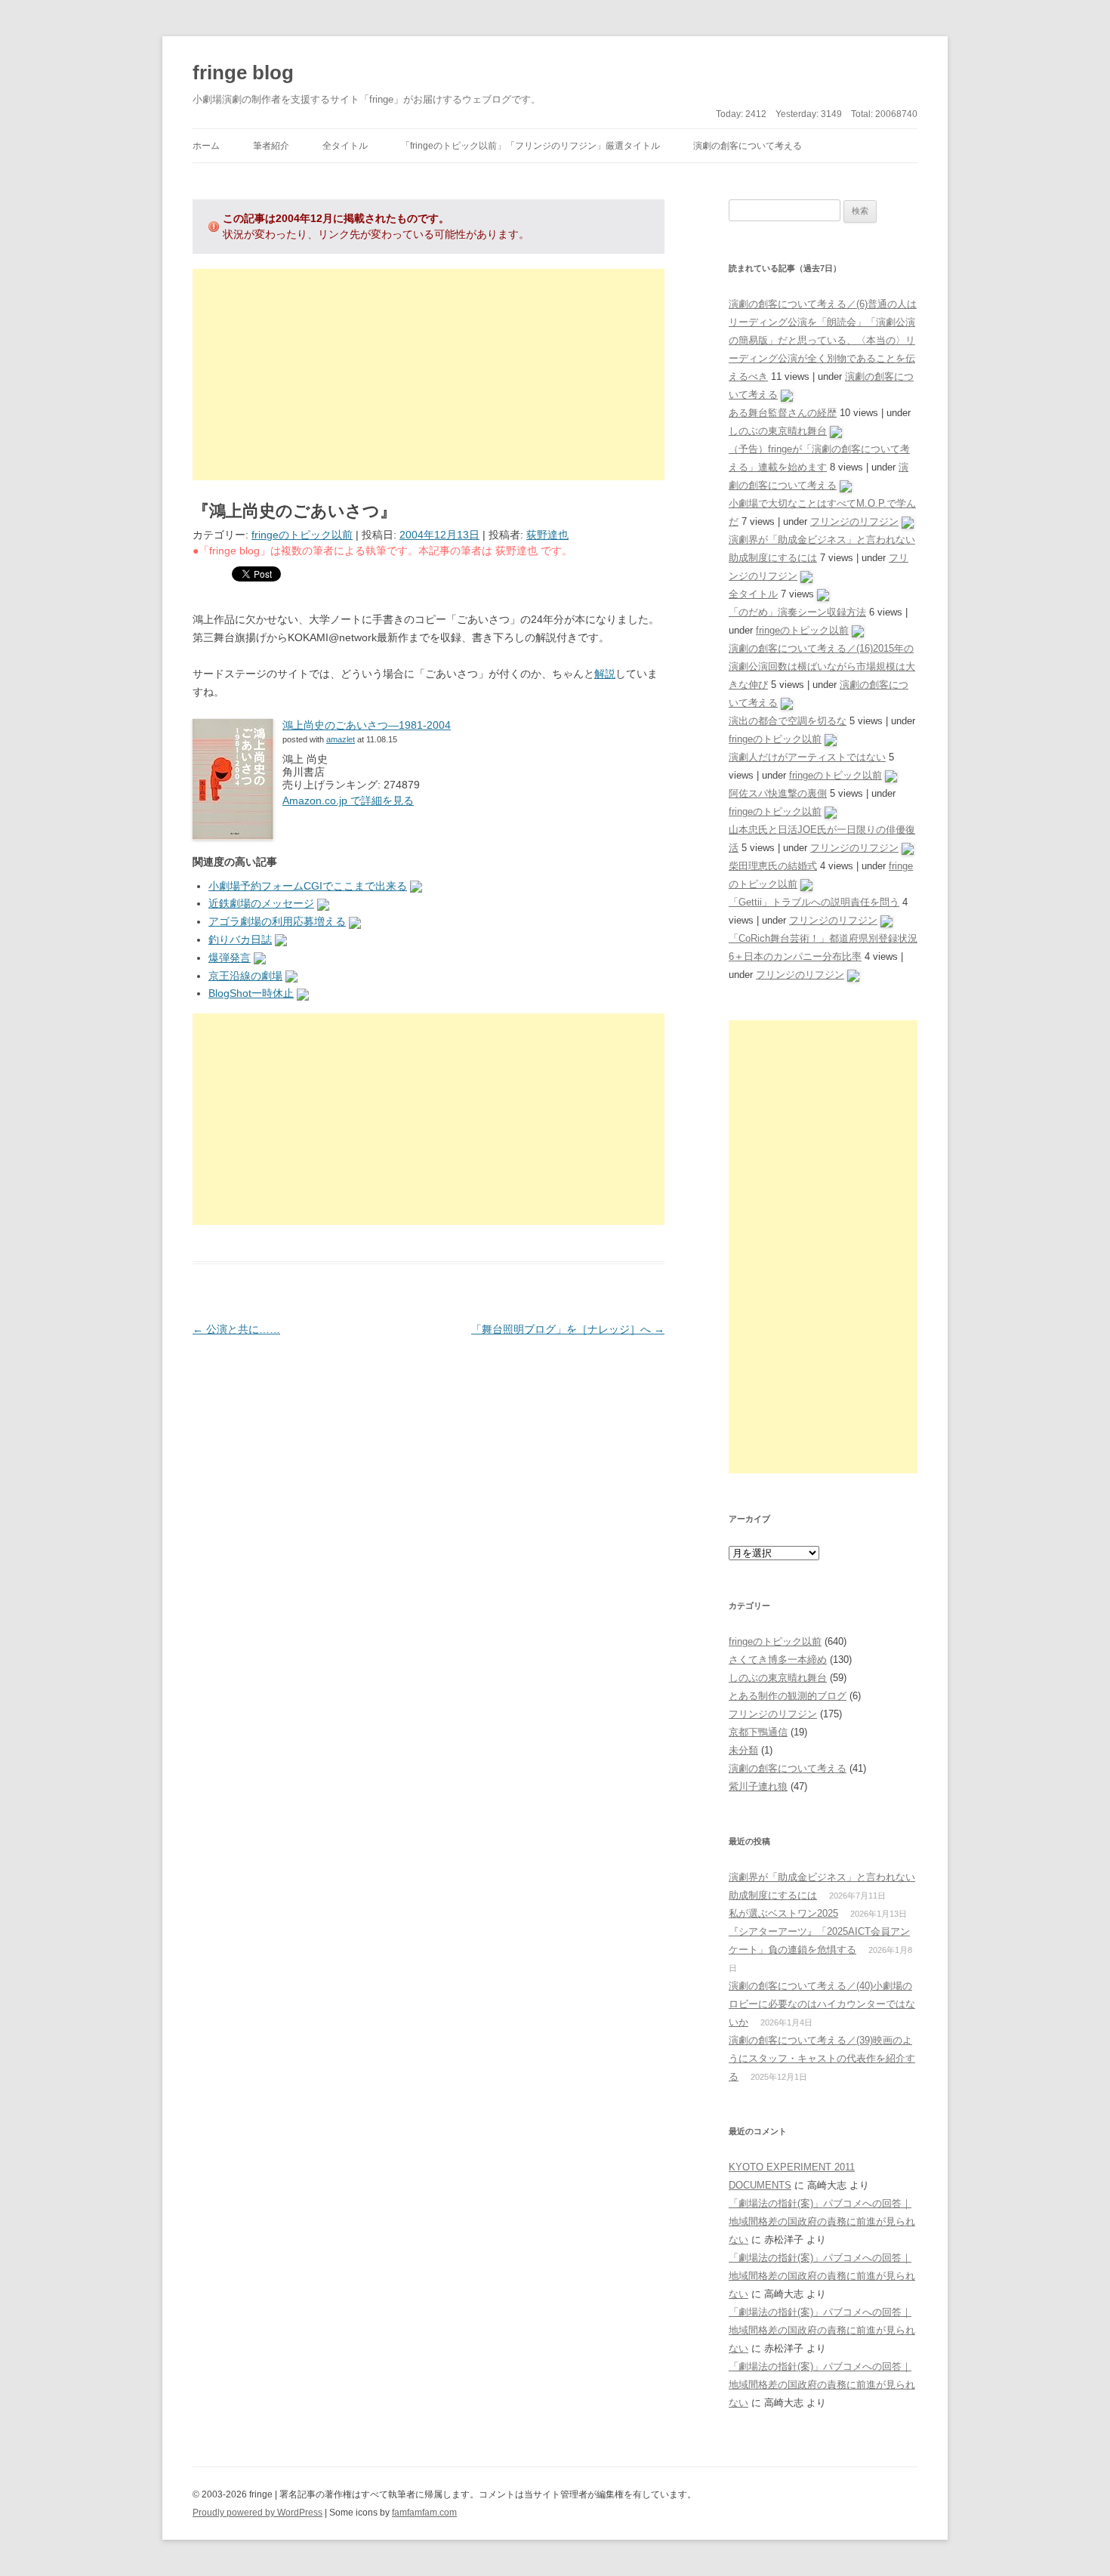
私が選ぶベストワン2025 (783, 1913)
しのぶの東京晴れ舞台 (778, 431)
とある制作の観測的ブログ (788, 1696)
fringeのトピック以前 (302, 535)
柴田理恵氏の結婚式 (773, 866)
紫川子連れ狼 (758, 1786)
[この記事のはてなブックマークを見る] (416, 886)
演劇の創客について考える (748, 146)
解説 (605, 674)
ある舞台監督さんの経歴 (783, 413)
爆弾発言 (230, 958)
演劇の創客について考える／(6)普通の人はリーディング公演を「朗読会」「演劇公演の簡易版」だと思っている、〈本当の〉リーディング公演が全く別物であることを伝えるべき (823, 340)
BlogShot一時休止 (251, 993)
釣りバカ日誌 (240, 939)
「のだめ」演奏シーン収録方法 (797, 612)
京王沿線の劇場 (245, 976)
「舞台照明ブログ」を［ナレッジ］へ (568, 1329)
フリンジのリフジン (854, 521)
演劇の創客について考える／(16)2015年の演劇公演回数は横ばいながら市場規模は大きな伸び (822, 666)
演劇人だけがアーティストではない (807, 757)
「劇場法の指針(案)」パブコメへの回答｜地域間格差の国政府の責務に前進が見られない (822, 2221)
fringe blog (243, 72)
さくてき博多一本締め (778, 1660)
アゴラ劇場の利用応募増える (277, 921)
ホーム (206, 146)
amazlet (341, 739)
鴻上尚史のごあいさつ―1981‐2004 (367, 725)
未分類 (743, 1750)
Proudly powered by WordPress (257, 2513)
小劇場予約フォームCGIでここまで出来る (308, 886)
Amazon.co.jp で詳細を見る (348, 801)
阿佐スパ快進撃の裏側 (778, 793)
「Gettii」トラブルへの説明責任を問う (814, 902)
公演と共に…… (236, 1329)
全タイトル (345, 146)
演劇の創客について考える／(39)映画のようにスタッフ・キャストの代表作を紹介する (822, 2058)
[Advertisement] (429, 375)
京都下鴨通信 (758, 1732)
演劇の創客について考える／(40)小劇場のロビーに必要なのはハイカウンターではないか (822, 2004)
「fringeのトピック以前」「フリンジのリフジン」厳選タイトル (530, 146)
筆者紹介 (271, 146)
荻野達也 (547, 535)
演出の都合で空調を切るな (788, 721)
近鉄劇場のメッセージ (261, 903)
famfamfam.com (424, 2513)
